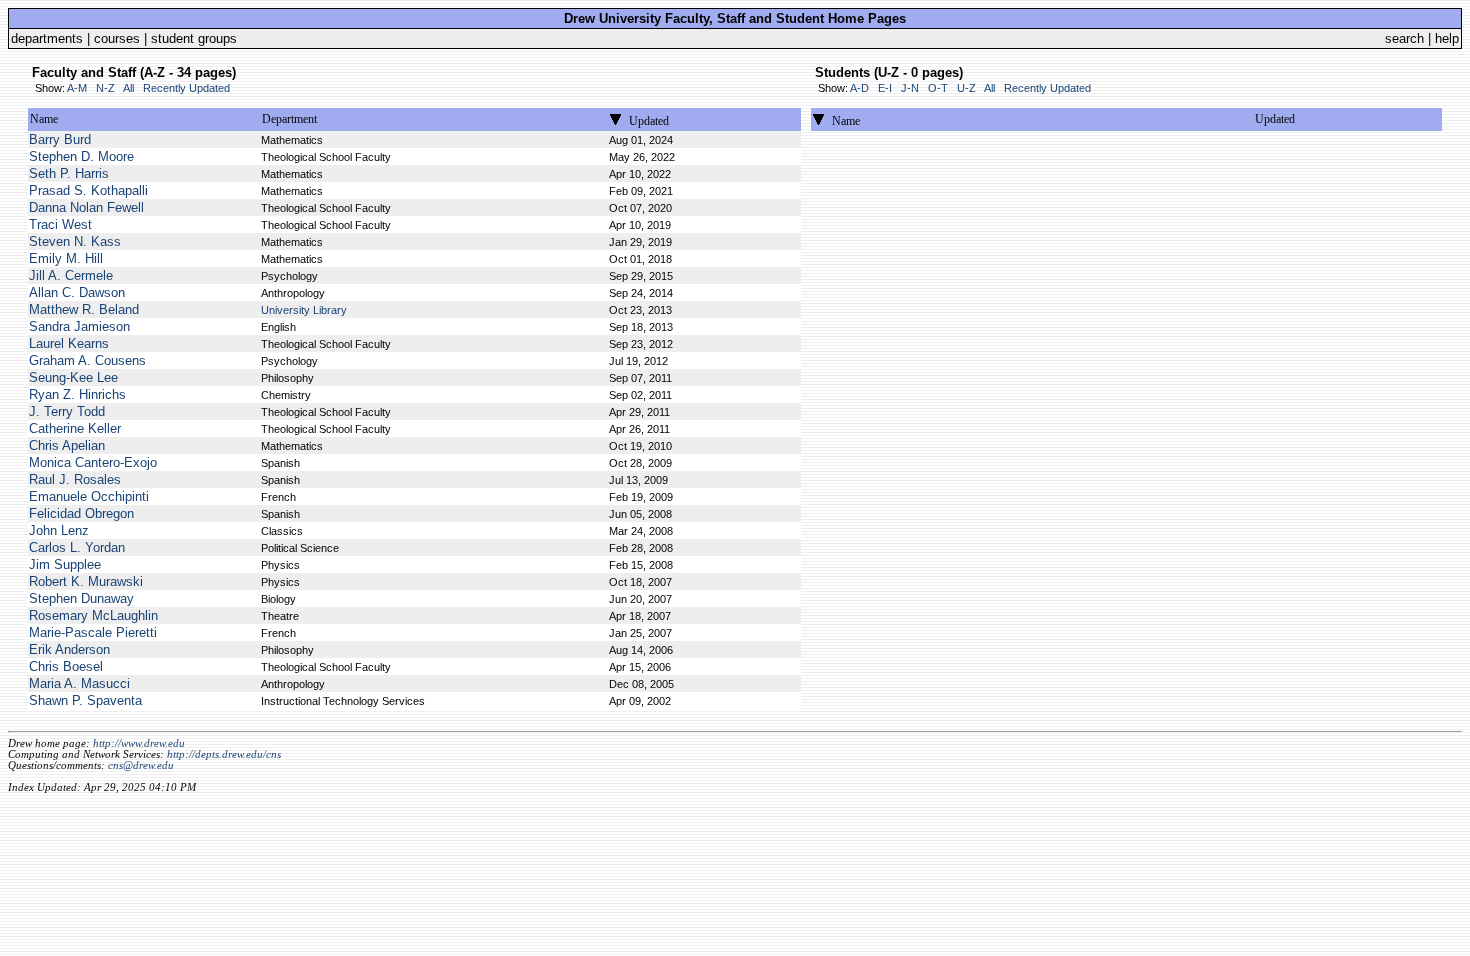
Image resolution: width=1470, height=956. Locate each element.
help (1447, 38)
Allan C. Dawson (77, 292)
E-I (885, 88)
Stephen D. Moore (81, 156)
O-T (938, 88)
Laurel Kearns (69, 343)
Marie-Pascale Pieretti (93, 632)
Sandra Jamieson (79, 326)
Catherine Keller (75, 428)
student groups (194, 38)
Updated (649, 121)
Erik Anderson (69, 649)
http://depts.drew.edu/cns (224, 754)
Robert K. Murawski (86, 581)
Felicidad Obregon (81, 513)
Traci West (60, 224)
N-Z (105, 88)
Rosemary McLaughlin (93, 615)
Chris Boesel (66, 666)
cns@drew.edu (141, 765)
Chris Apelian (67, 445)
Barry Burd (60, 139)
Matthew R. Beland (84, 309)
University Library (304, 310)
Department (289, 119)
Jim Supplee (65, 564)
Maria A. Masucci (79, 683)
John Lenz (59, 530)
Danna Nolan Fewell (86, 207)
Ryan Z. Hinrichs (77, 394)
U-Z (966, 88)
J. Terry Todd (67, 411)
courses (117, 38)
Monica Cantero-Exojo (93, 462)
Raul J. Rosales (75, 479)
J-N (910, 88)
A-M (77, 88)
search (1404, 38)
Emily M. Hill (66, 258)
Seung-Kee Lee (73, 377)
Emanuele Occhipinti (89, 496)
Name (44, 119)
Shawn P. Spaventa (85, 700)
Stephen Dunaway (81, 598)
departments (47, 38)
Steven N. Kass (75, 241)
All (128, 88)
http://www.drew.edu (139, 743)
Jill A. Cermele (71, 275)
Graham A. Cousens (87, 360)
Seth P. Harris (69, 173)
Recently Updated (186, 88)
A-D (859, 88)
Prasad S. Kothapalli (88, 190)
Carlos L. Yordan (77, 547)
